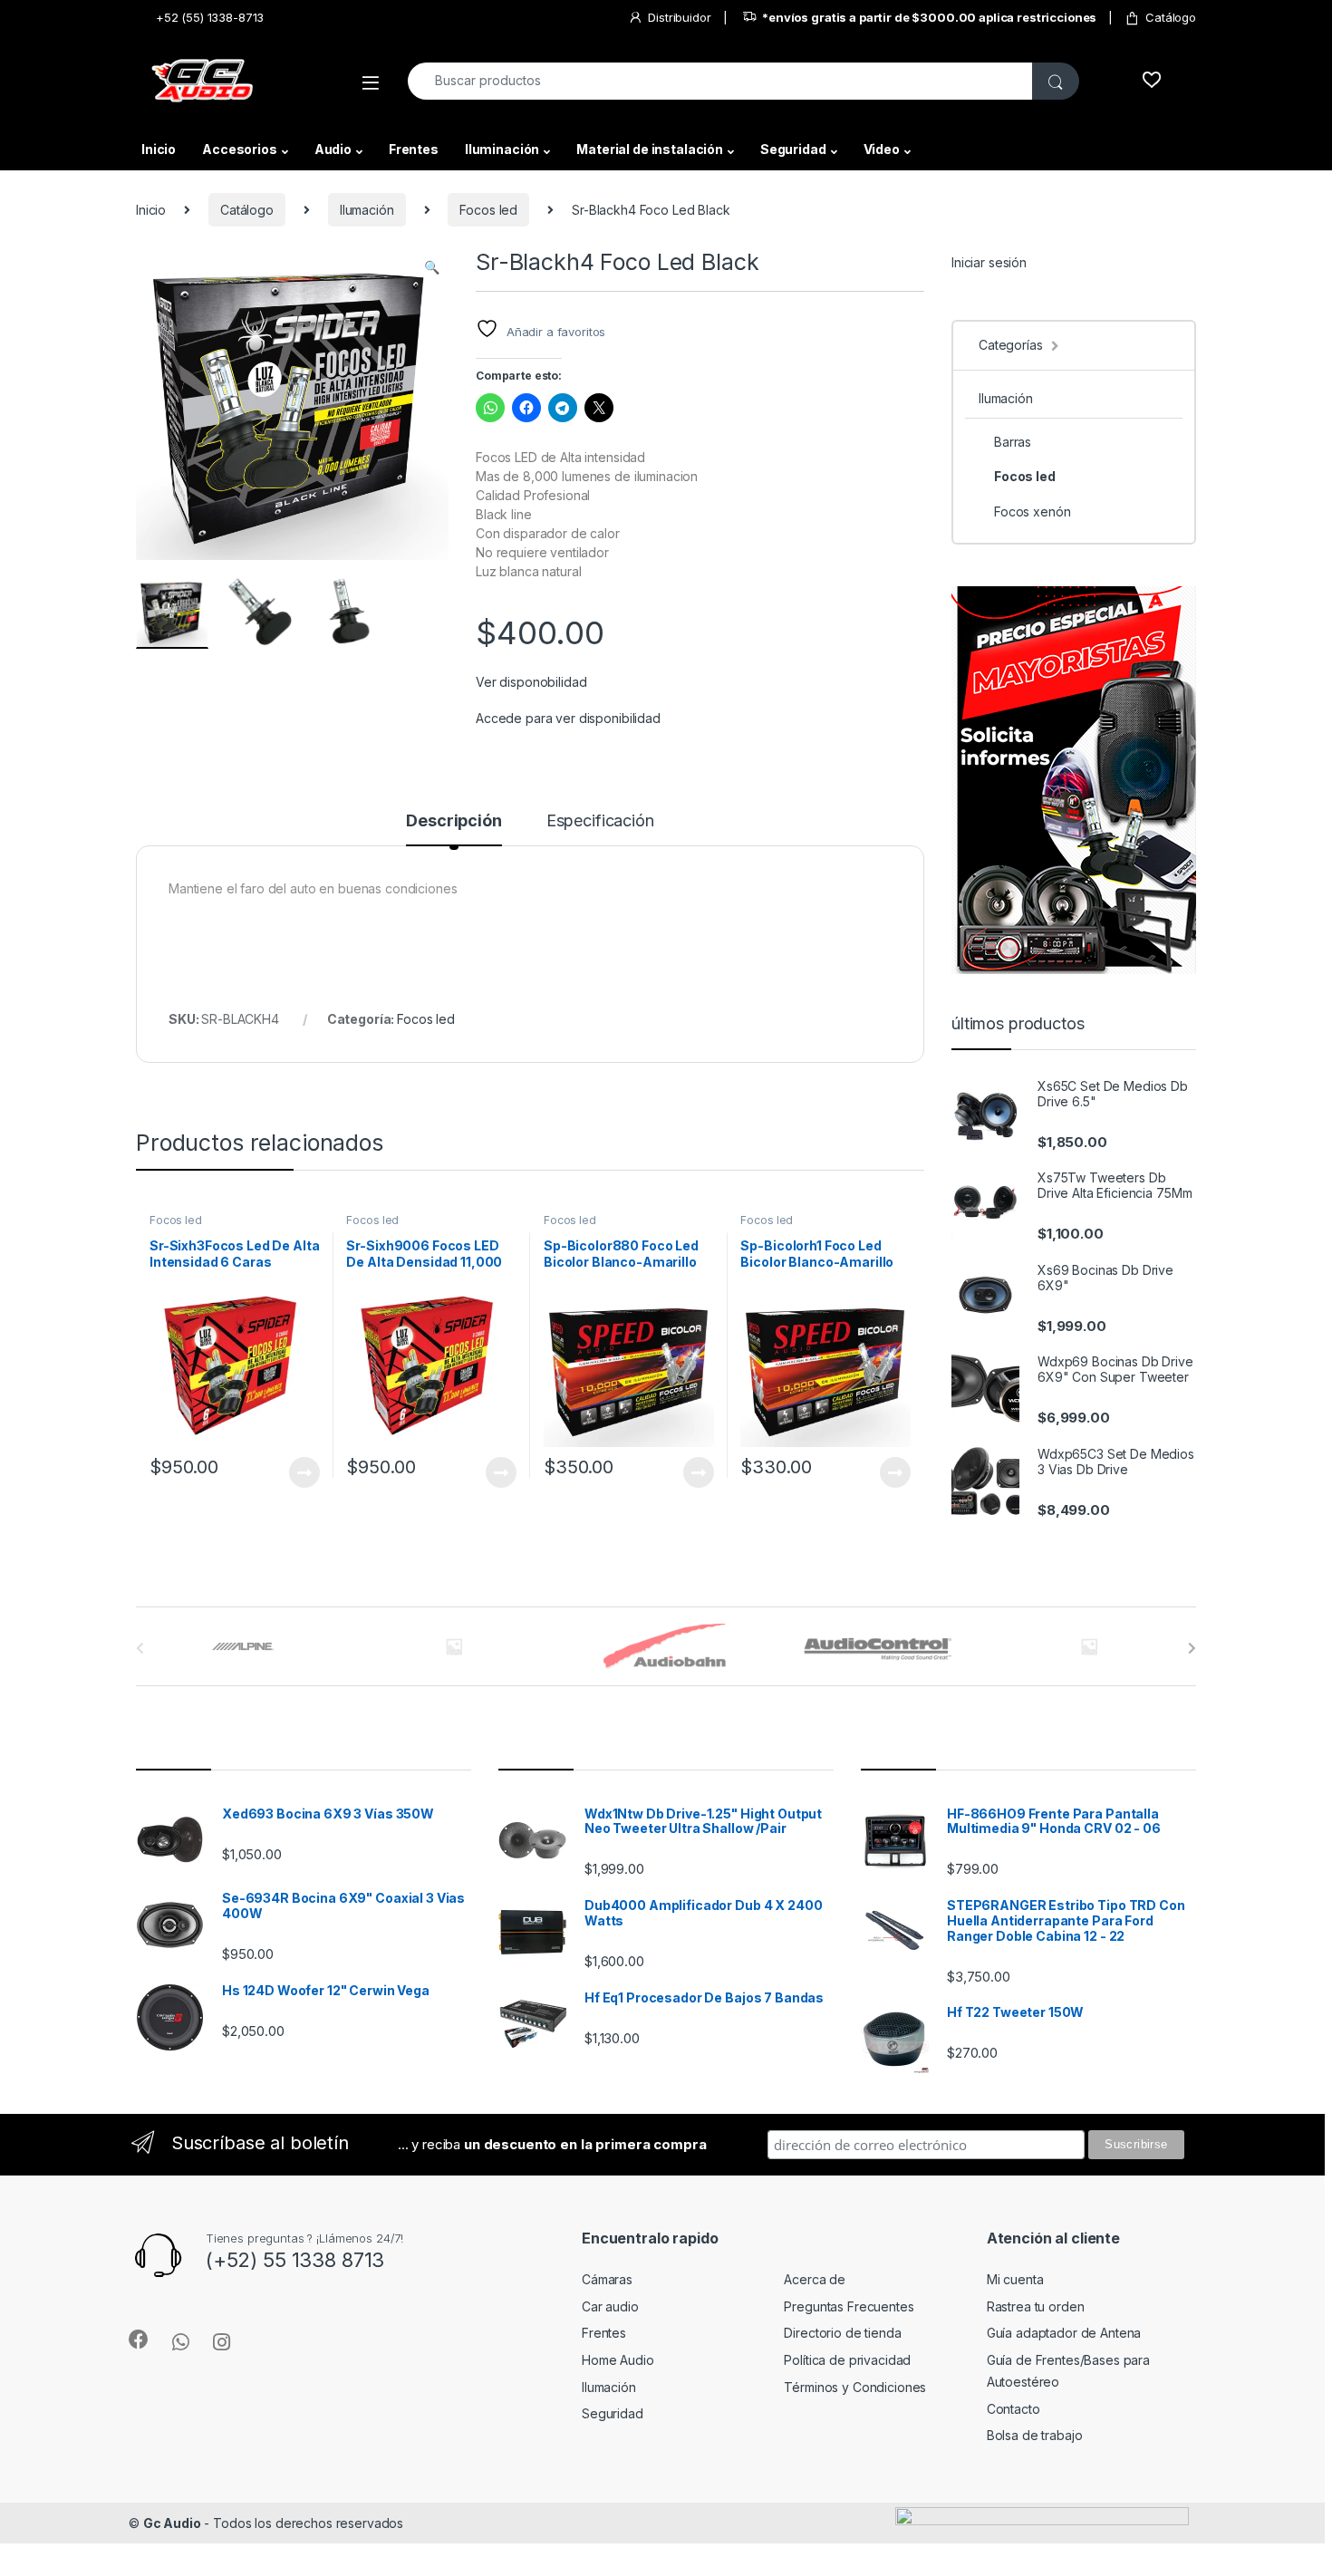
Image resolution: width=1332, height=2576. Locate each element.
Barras (1013, 442)
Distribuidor (679, 17)
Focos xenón (1032, 511)
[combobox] (720, 81)
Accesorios (240, 149)
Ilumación (367, 210)
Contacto (1013, 2409)
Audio (333, 149)
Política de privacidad (847, 2360)
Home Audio (618, 2360)
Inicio (159, 149)
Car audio (610, 2306)
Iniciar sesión (989, 262)
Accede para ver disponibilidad (568, 718)
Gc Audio (172, 2523)
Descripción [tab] (454, 821)
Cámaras (607, 2279)
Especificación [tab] (600, 821)
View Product (297, 1472)
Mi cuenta (1015, 2279)
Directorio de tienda (842, 2333)
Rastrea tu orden (1036, 2306)
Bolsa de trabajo (1035, 2435)
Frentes (414, 149)
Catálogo (1171, 17)
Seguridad (793, 149)
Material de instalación (650, 149)
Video (882, 149)
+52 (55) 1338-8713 (210, 17)
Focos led (488, 210)
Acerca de (815, 2279)
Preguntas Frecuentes (849, 2306)
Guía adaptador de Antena (1064, 2333)
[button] (432, 267)
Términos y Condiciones (855, 2387)
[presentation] (1192, 1648)
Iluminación (502, 149)
